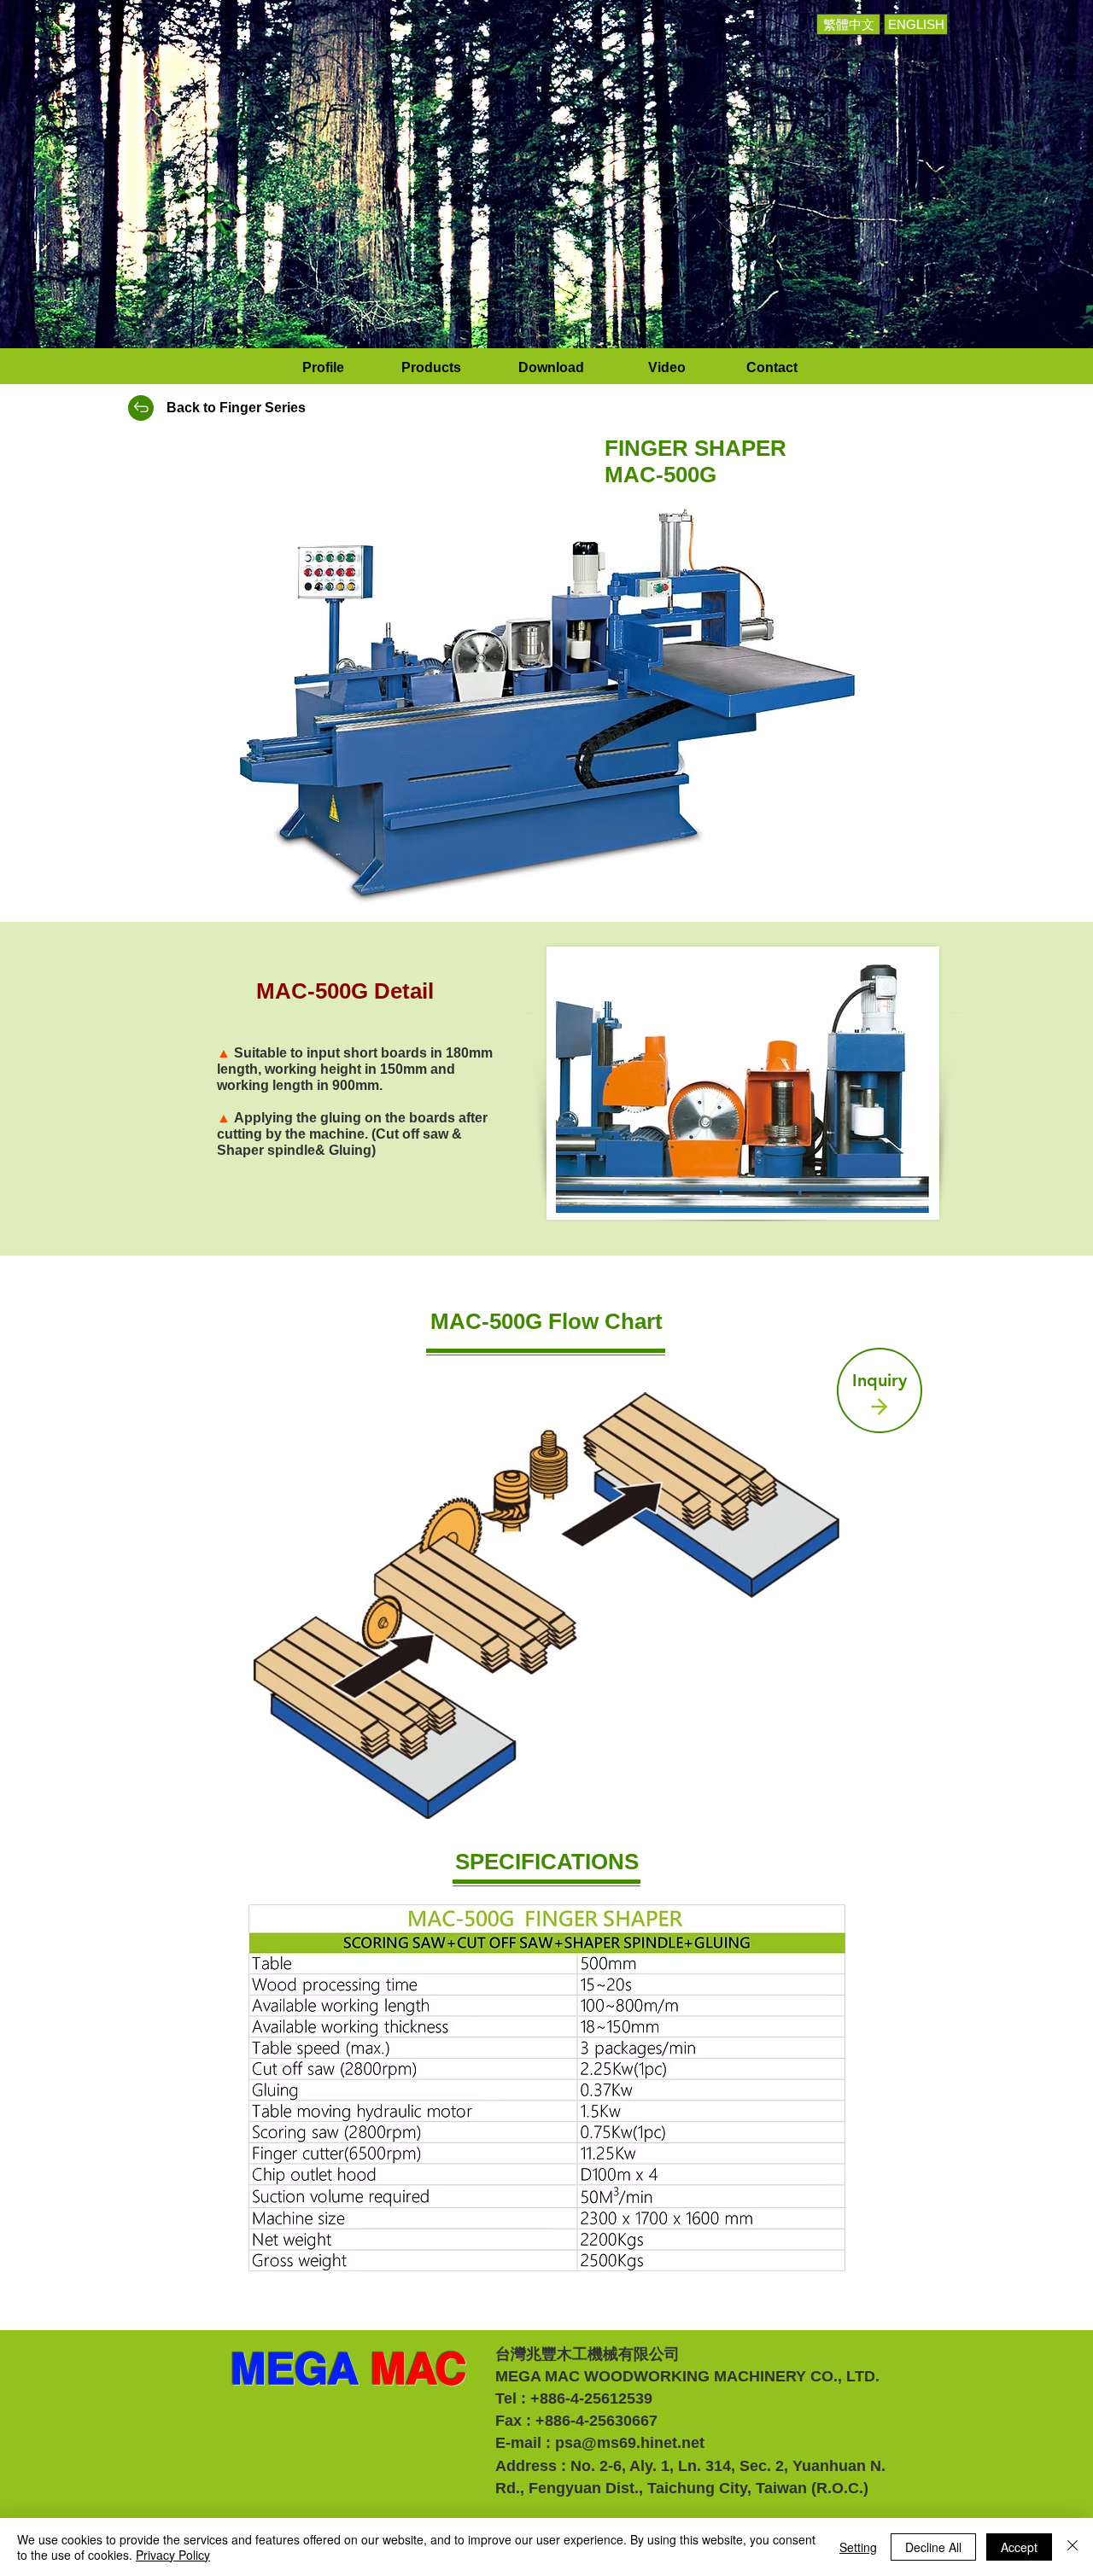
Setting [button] (858, 2547)
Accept (1019, 2547)
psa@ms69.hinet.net (630, 2443)
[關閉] (1073, 2547)
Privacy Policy (173, 2555)
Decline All (933, 2547)
